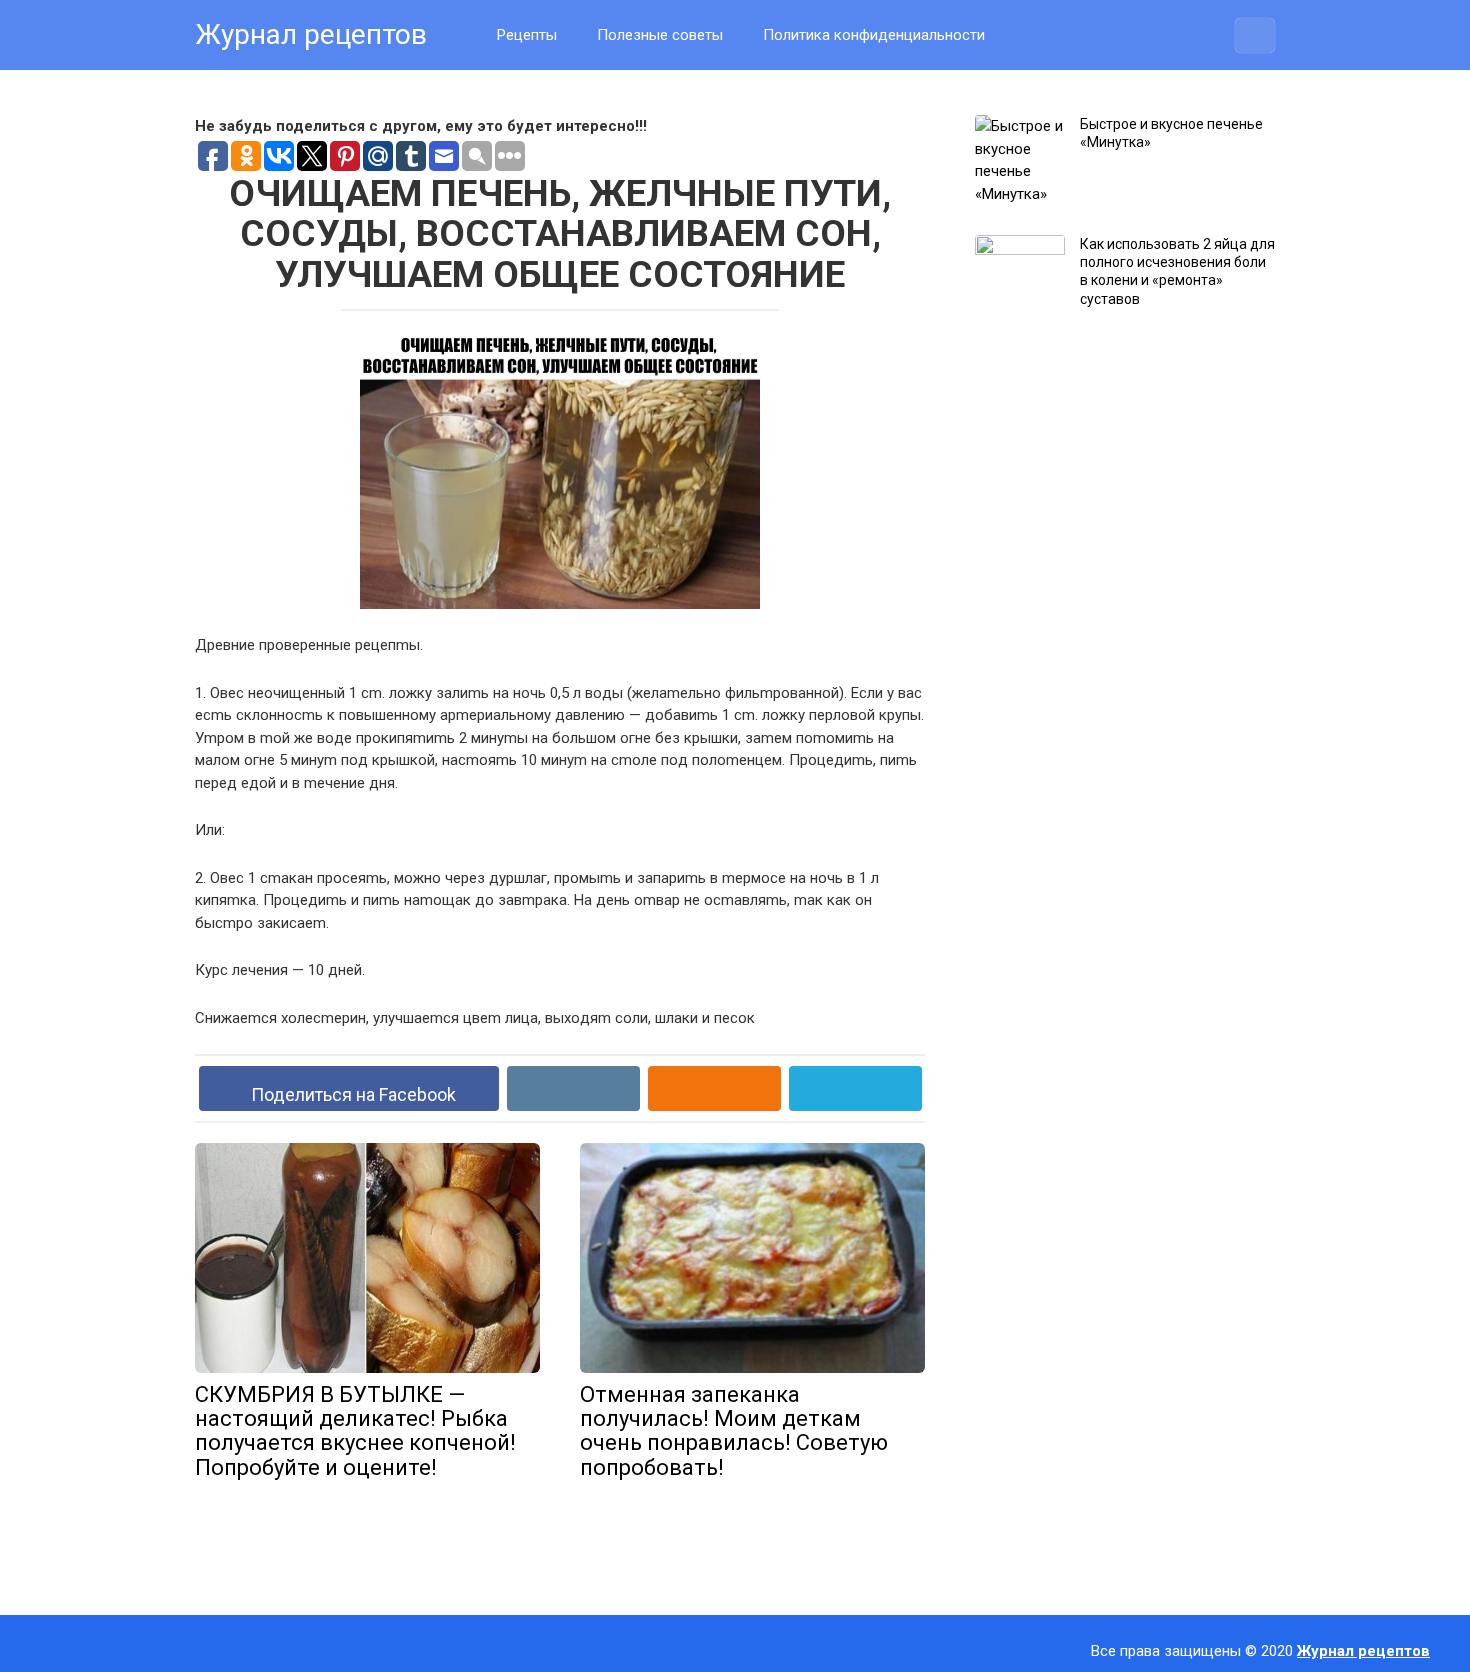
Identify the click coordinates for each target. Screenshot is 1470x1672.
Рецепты (527, 35)
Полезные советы (660, 35)
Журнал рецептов (311, 34)
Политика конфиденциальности (874, 35)
